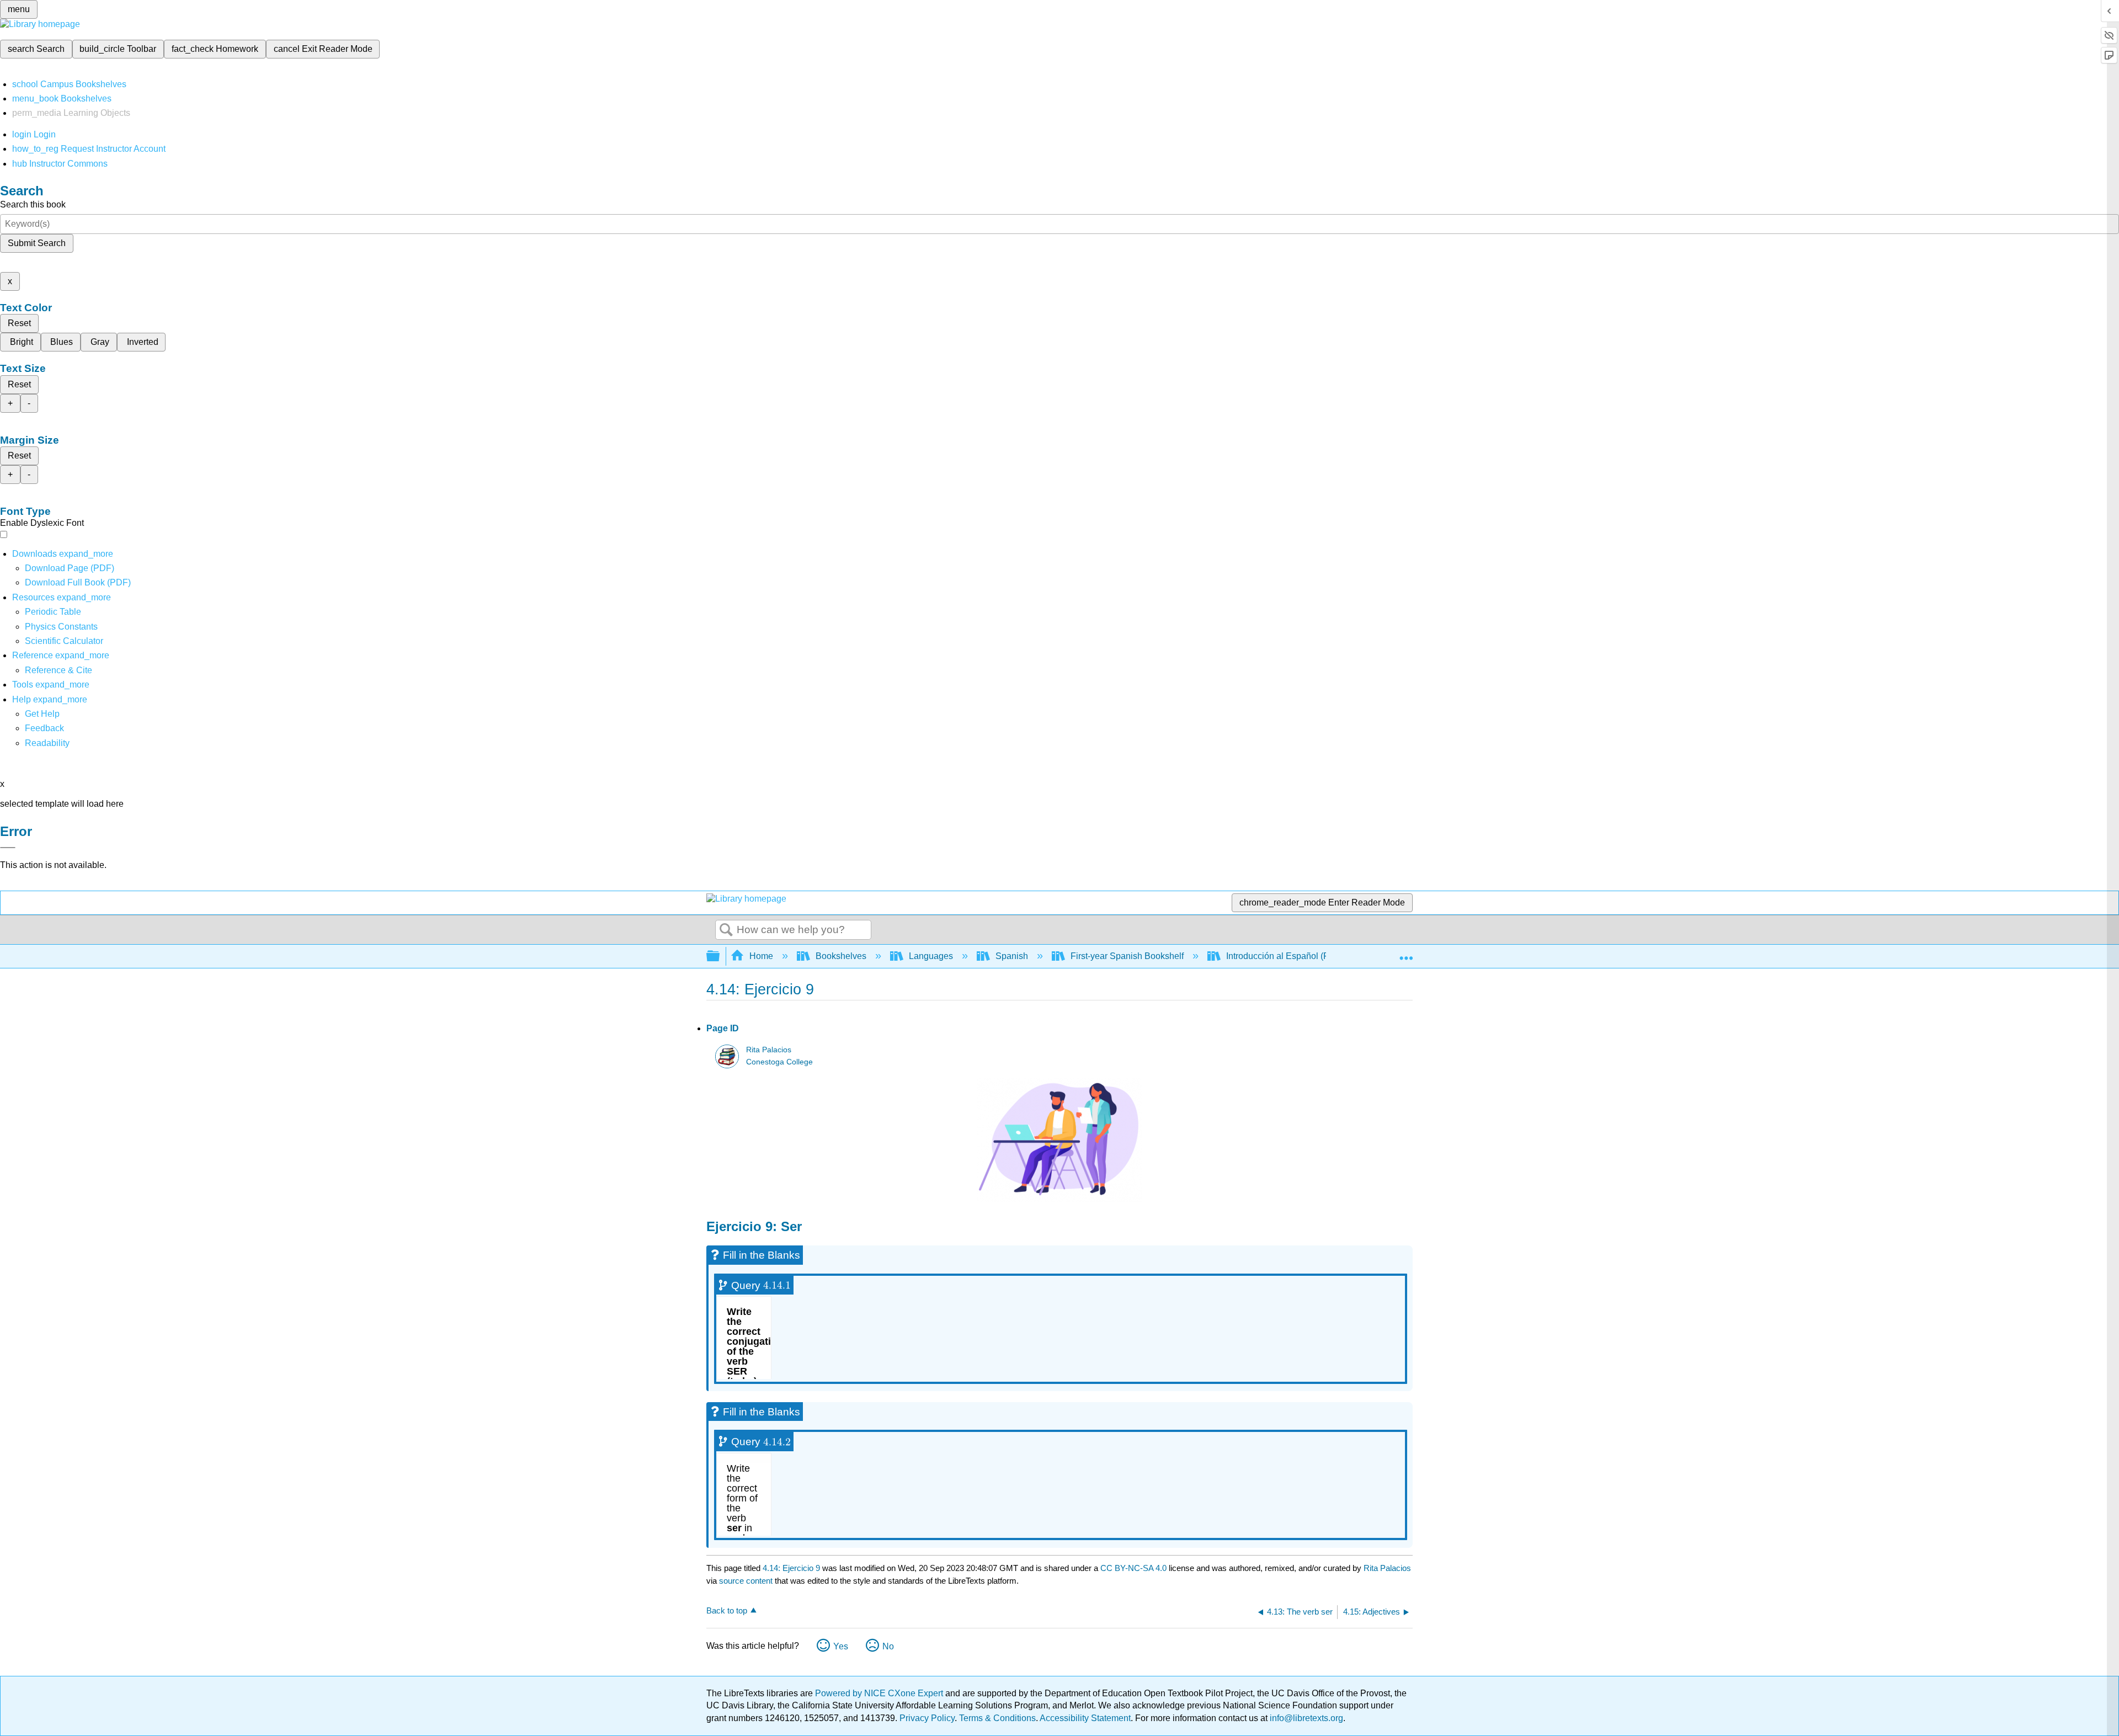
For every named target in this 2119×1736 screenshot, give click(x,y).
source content (746, 1581)
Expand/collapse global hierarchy (720, 957)
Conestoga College (779, 1062)
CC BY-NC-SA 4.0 (1133, 1568)
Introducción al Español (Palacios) (1293, 956)
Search (726, 930)
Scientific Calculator (64, 641)
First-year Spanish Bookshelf (1127, 956)
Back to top (727, 1610)
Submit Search (37, 243)
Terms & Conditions (997, 1718)
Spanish (1012, 956)
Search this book (33, 204)
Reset (19, 323)
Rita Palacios (769, 1050)
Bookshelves (841, 956)
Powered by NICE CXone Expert (880, 1693)
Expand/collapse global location (1406, 953)
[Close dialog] (8, 848)
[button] (44, 728)
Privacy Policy (927, 1718)
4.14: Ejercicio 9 (791, 1568)
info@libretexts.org (1305, 1718)
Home (761, 956)
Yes (841, 1646)
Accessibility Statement (1085, 1718)
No (888, 1646)
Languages (931, 956)
